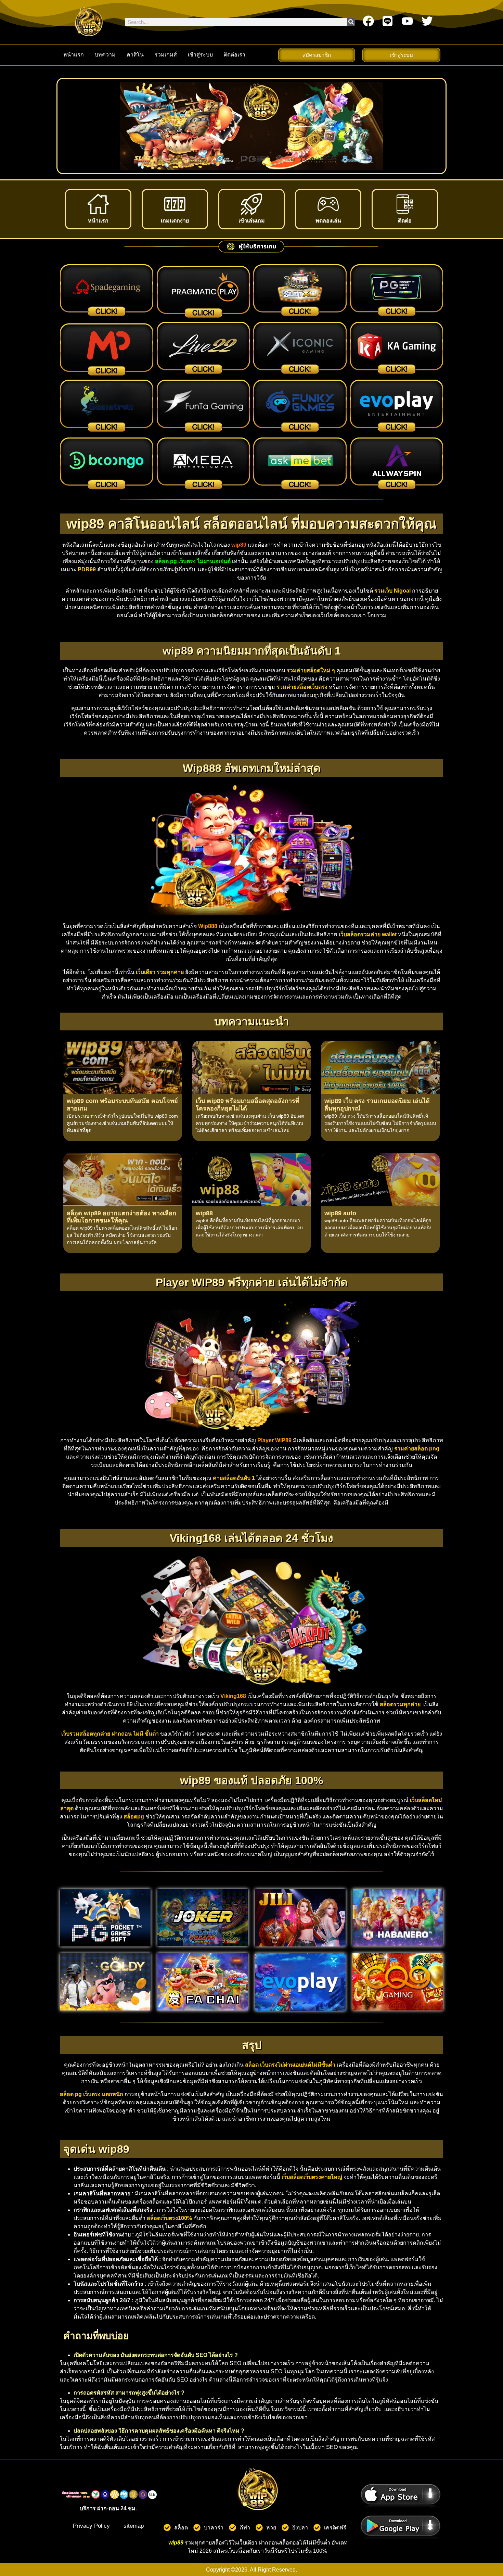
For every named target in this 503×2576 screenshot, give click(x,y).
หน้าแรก (74, 55)
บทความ (105, 55)
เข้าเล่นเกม (252, 221)
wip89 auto (340, 1213)
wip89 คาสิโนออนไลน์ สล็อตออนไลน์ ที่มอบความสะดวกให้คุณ (251, 524)
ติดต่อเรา (235, 55)
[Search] (351, 22)
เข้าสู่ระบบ (200, 55)
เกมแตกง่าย (175, 221)
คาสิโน (135, 55)
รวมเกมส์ (166, 55)
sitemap (134, 2526)
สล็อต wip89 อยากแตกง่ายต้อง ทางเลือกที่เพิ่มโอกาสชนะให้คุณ (121, 1217)
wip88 (204, 1213)
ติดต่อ (405, 221)
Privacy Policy (91, 2526)
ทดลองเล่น (328, 221)
